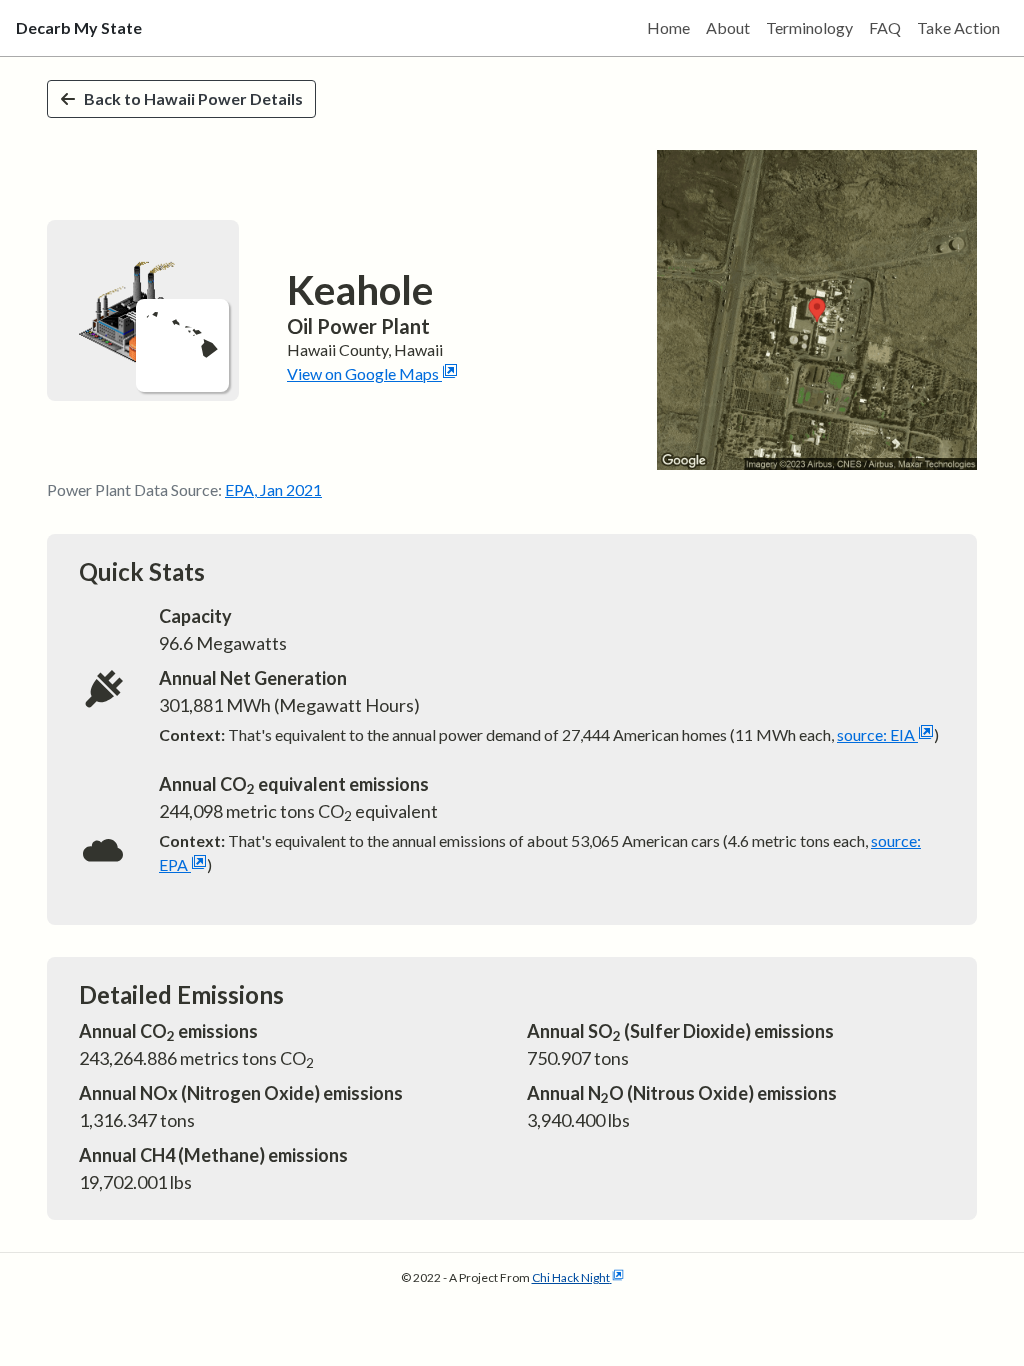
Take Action (958, 27)
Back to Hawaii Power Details (193, 98)
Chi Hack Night (571, 1277)
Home (668, 27)
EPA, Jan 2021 (273, 489)
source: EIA (876, 734)
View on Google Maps (363, 373)
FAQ (885, 27)
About (728, 27)
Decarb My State (79, 27)
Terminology (809, 27)
